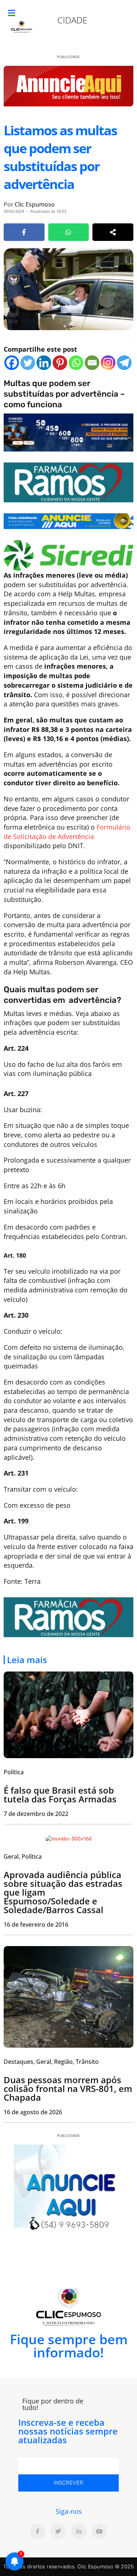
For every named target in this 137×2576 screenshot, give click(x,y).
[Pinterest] (60, 363)
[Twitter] (28, 363)
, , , (51, 2062)
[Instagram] (108, 363)
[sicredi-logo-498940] (68, 555)
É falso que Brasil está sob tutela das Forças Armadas (60, 1795)
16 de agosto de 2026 (33, 2112)
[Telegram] (124, 363)
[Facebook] (12, 363)
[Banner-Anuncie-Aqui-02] (68, 521)
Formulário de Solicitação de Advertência (67, 832)
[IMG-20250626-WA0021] (68, 432)
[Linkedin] (44, 363)
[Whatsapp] (76, 363)
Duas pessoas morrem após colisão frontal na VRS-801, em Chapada (68, 2088)
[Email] (92, 363)
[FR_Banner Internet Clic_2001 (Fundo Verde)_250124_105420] (68, 481)
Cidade (72, 20)
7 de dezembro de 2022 (36, 1814)
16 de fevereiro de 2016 (36, 1925)
